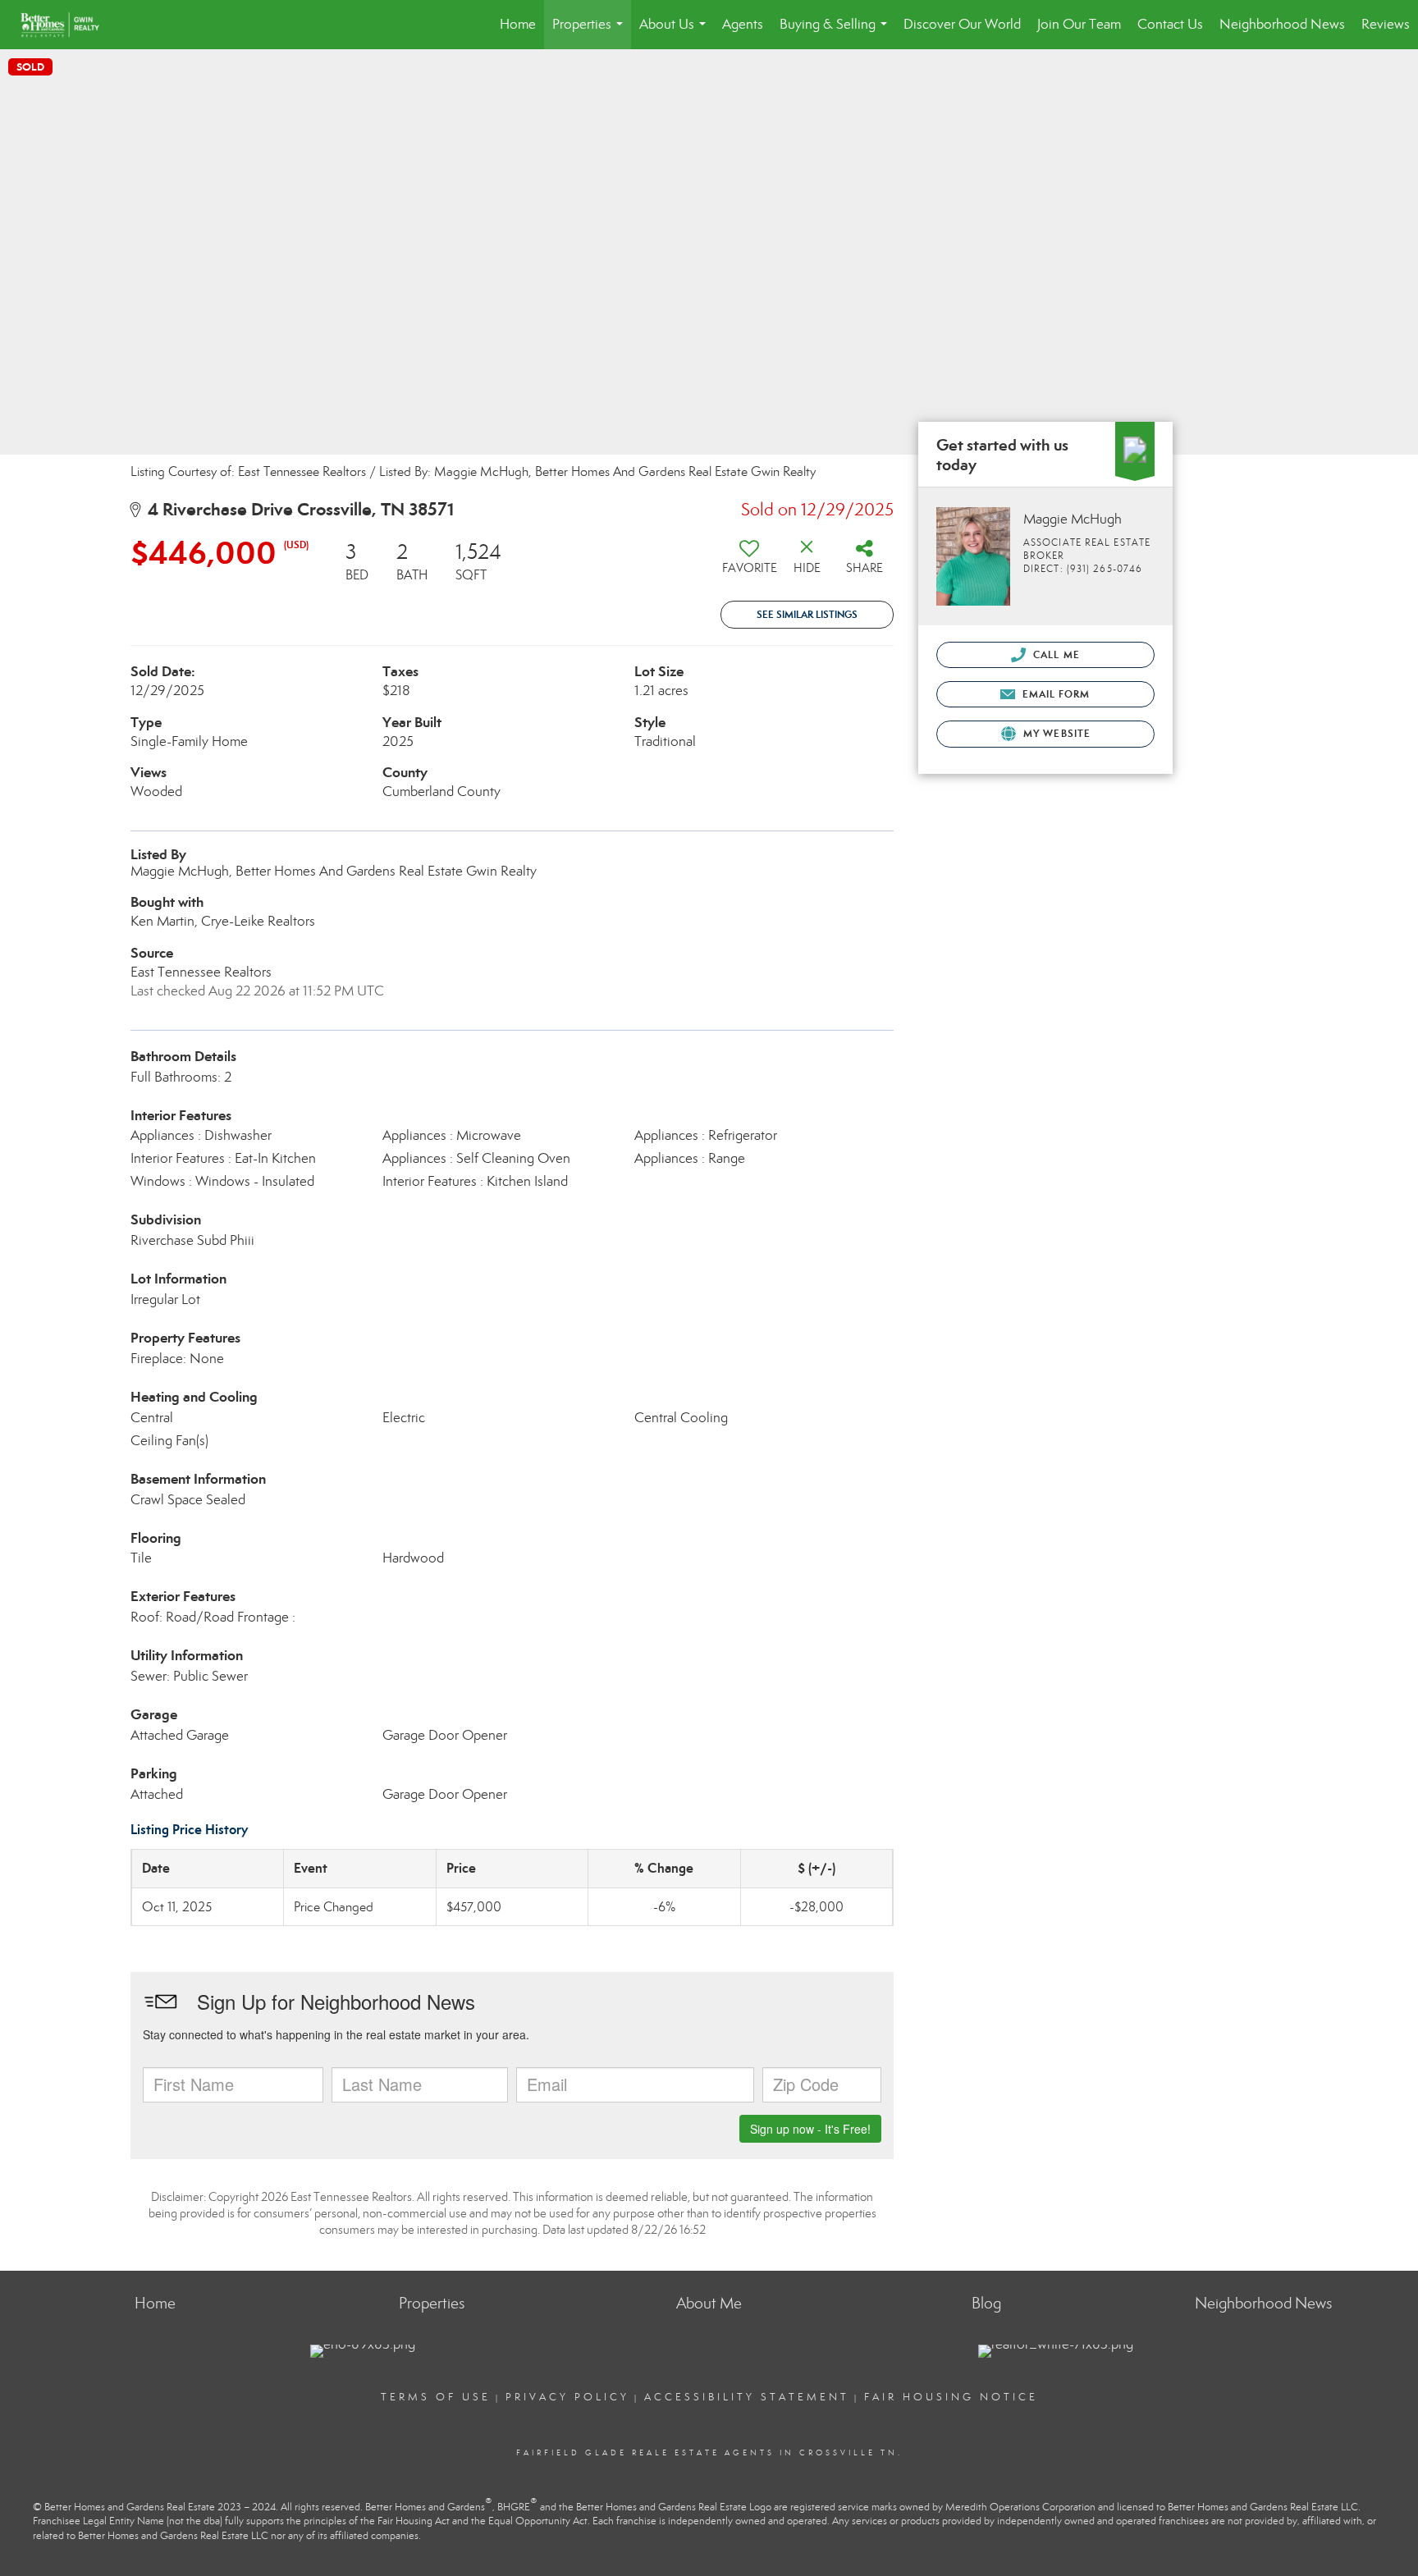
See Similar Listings (807, 614)
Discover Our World (962, 24)
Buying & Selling (837, 32)
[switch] (749, 563)
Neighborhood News (1282, 24)
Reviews (1386, 24)
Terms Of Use (436, 2397)
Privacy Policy (567, 2397)
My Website (1055, 733)
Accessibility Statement (747, 2397)
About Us (676, 32)
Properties (591, 32)
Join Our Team (1079, 24)
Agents (743, 24)
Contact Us (1170, 24)
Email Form (1054, 694)
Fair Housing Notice (951, 2397)
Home (518, 24)
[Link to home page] (68, 25)
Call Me (1055, 654)
